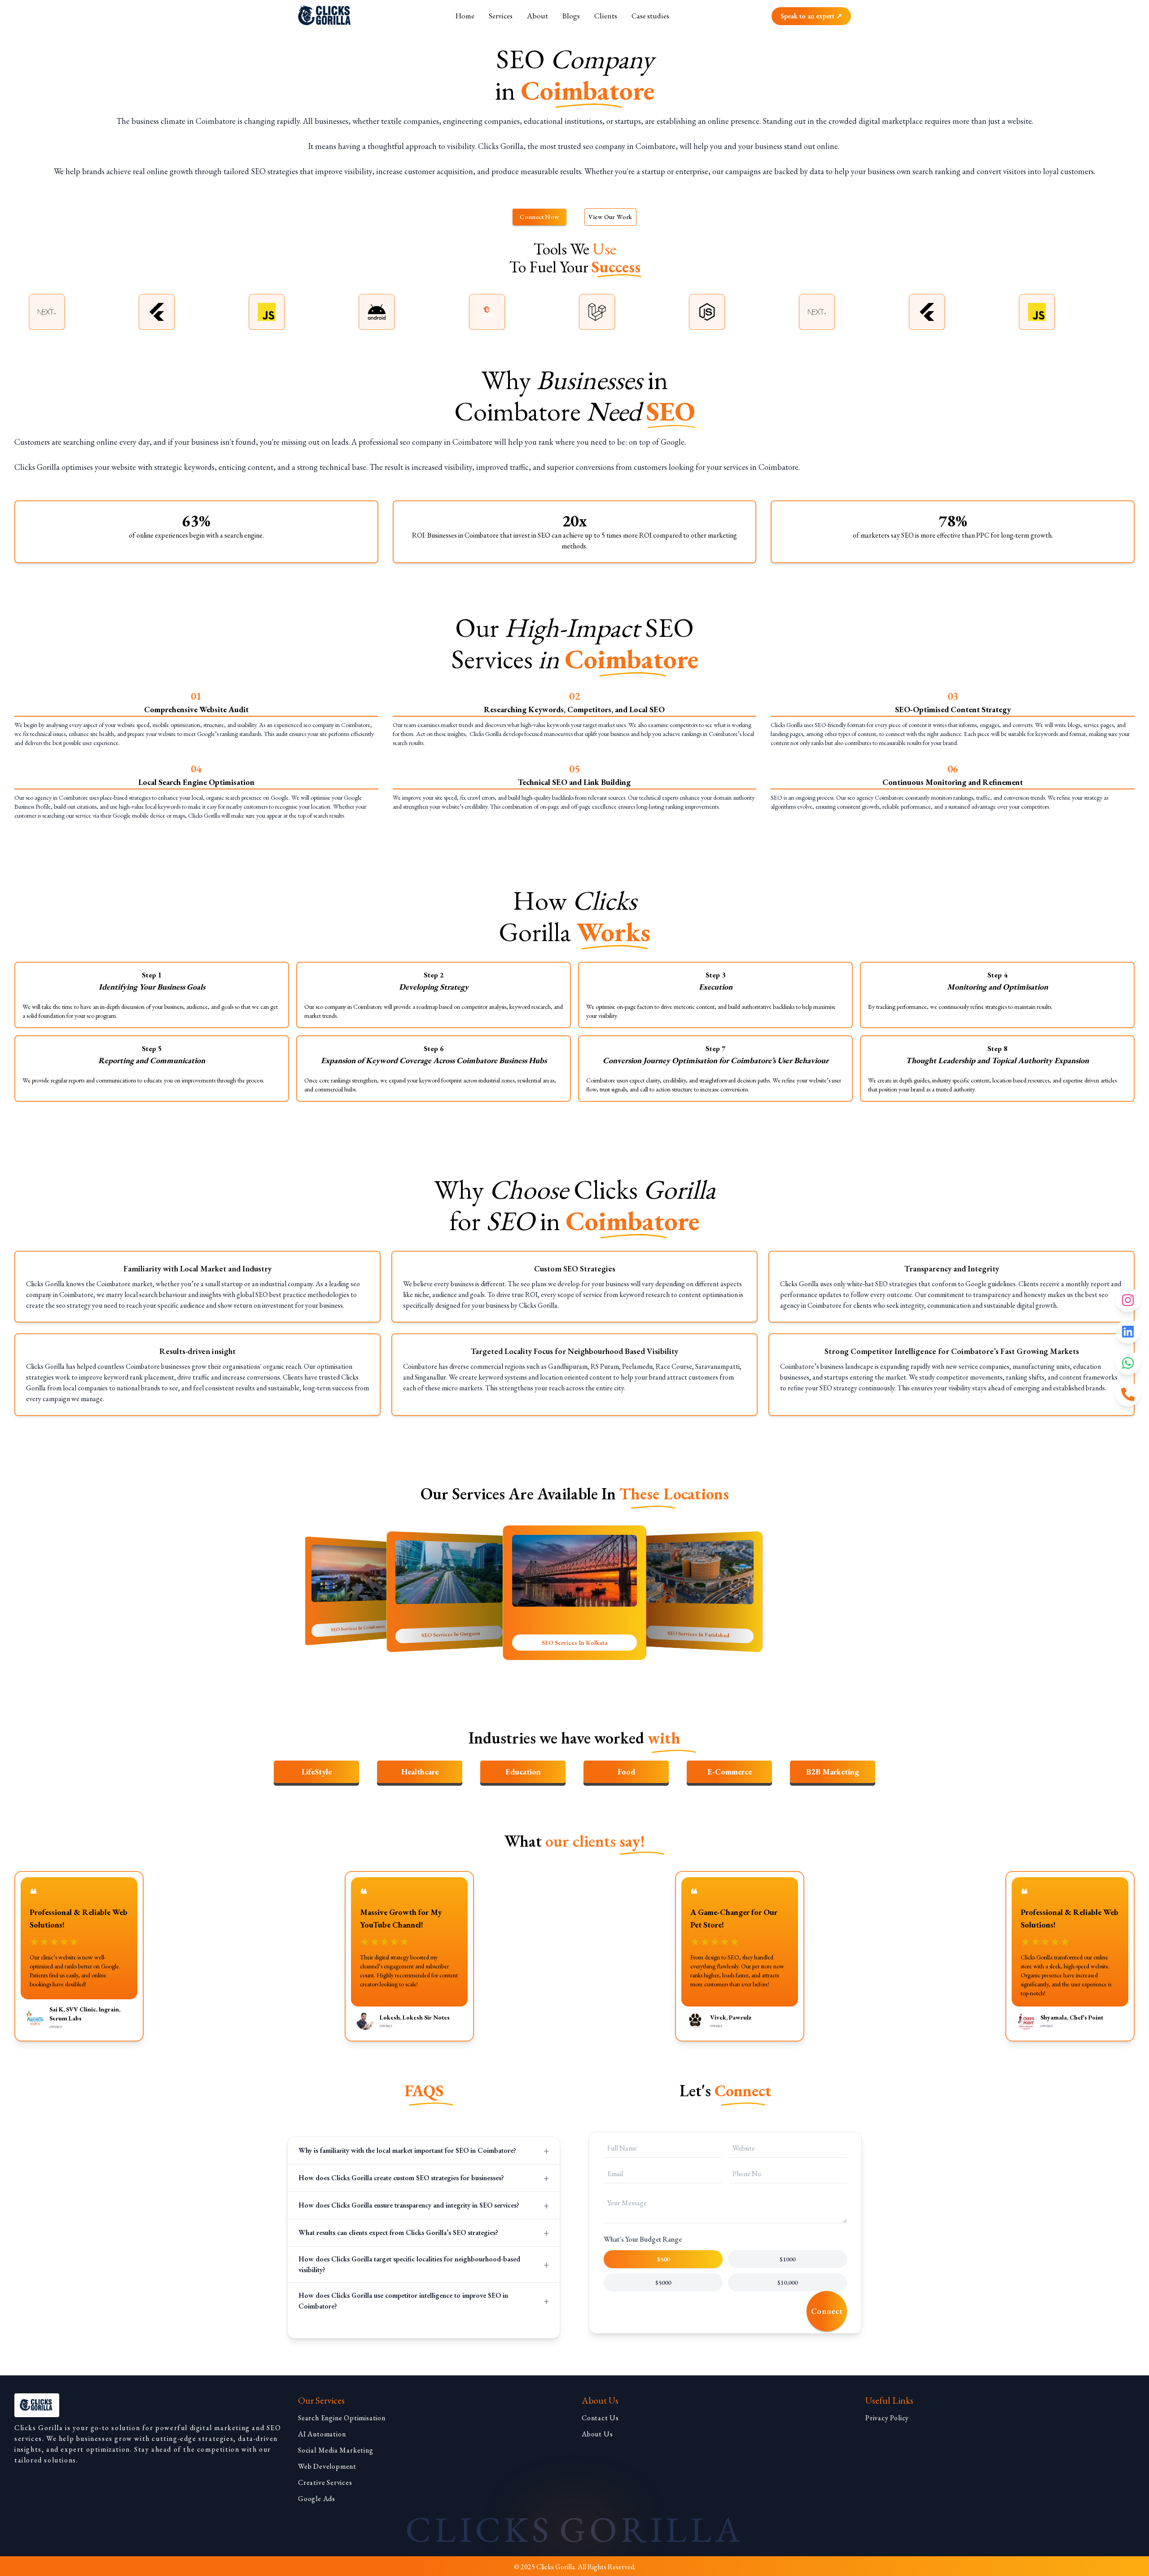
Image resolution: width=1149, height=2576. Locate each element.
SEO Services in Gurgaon (358, 1628)
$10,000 (787, 2282)
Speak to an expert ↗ (811, 16)
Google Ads (317, 2499)
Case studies (650, 16)
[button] (424, 2151)
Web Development (327, 2466)
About (537, 16)
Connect (827, 2311)
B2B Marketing (833, 1772)
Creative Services (325, 2482)
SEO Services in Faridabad (574, 1643)
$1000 (787, 2259)
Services (501, 16)
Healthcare (420, 1772)
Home (465, 16)
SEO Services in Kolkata (451, 1634)
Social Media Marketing (336, 2450)
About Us (597, 2434)
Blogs (571, 16)
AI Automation (322, 2434)
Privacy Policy (887, 2418)
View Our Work (610, 217)
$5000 (663, 2282)
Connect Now (539, 217)
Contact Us (600, 2418)
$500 (663, 2259)
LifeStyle (317, 1772)
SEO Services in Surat (698, 1634)
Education (523, 1772)
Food (626, 1772)
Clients (606, 16)
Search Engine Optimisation (342, 2418)
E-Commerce (730, 1772)
